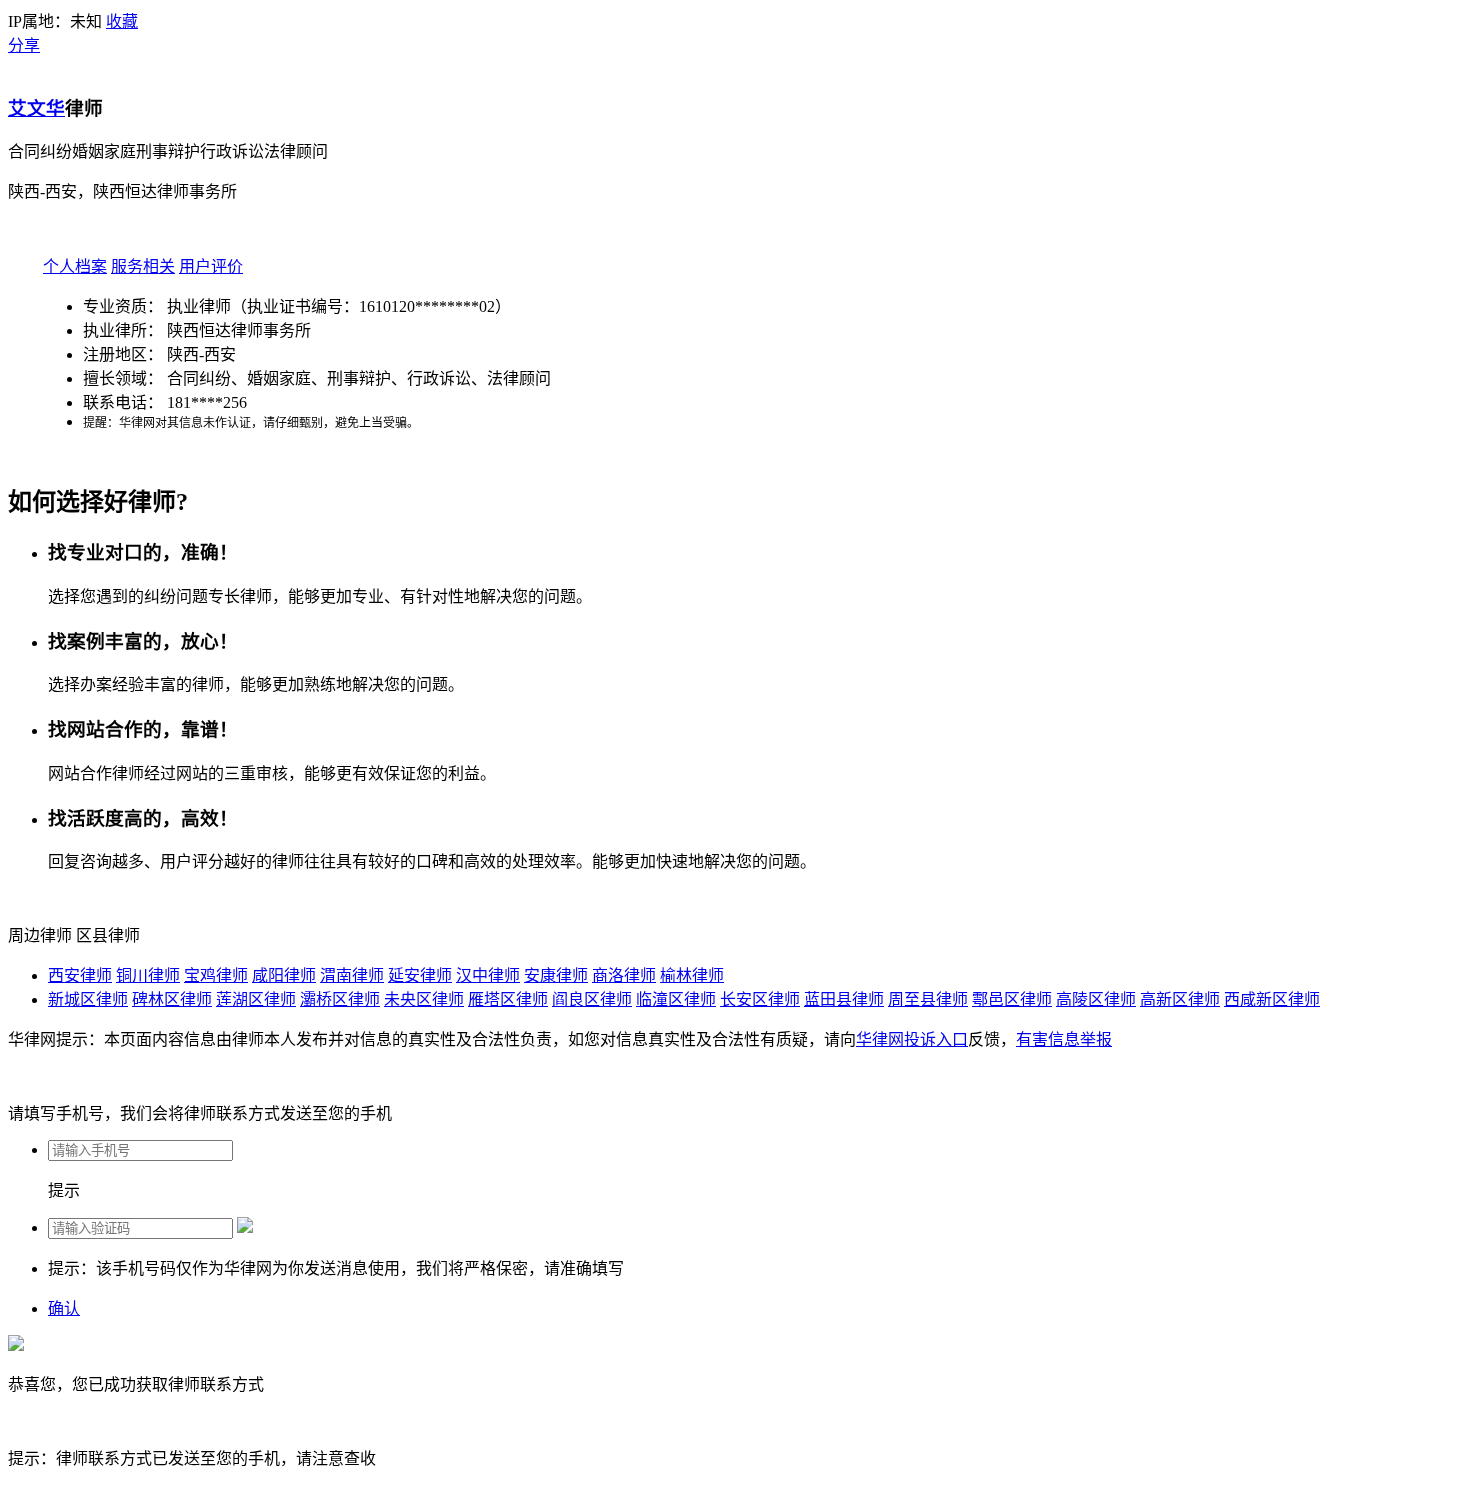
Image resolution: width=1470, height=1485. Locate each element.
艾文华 (36, 108)
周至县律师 (928, 999)
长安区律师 (760, 999)
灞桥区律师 (340, 999)
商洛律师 (624, 975)
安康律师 (556, 975)
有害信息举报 (1064, 1039)
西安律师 (80, 975)
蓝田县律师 (844, 999)
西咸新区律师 (1272, 999)
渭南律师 (352, 975)
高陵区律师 (1096, 999)
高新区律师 (1180, 999)
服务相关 (143, 266)
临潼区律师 (676, 999)
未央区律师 (424, 999)
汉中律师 (488, 975)
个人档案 (75, 266)
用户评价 (211, 266)
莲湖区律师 (256, 999)
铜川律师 (148, 975)
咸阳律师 (284, 975)
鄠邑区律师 (1012, 999)
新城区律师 (88, 999)
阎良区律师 (592, 999)
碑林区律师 (172, 999)
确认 (64, 1308)
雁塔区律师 (508, 999)
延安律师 (420, 975)
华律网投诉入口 (912, 1039)
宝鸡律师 (216, 975)
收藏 (122, 21)
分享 (24, 45)
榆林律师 (692, 975)
